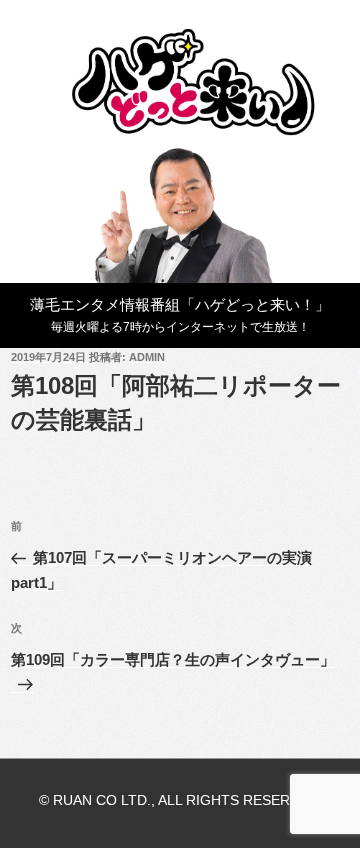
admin (147, 357)
